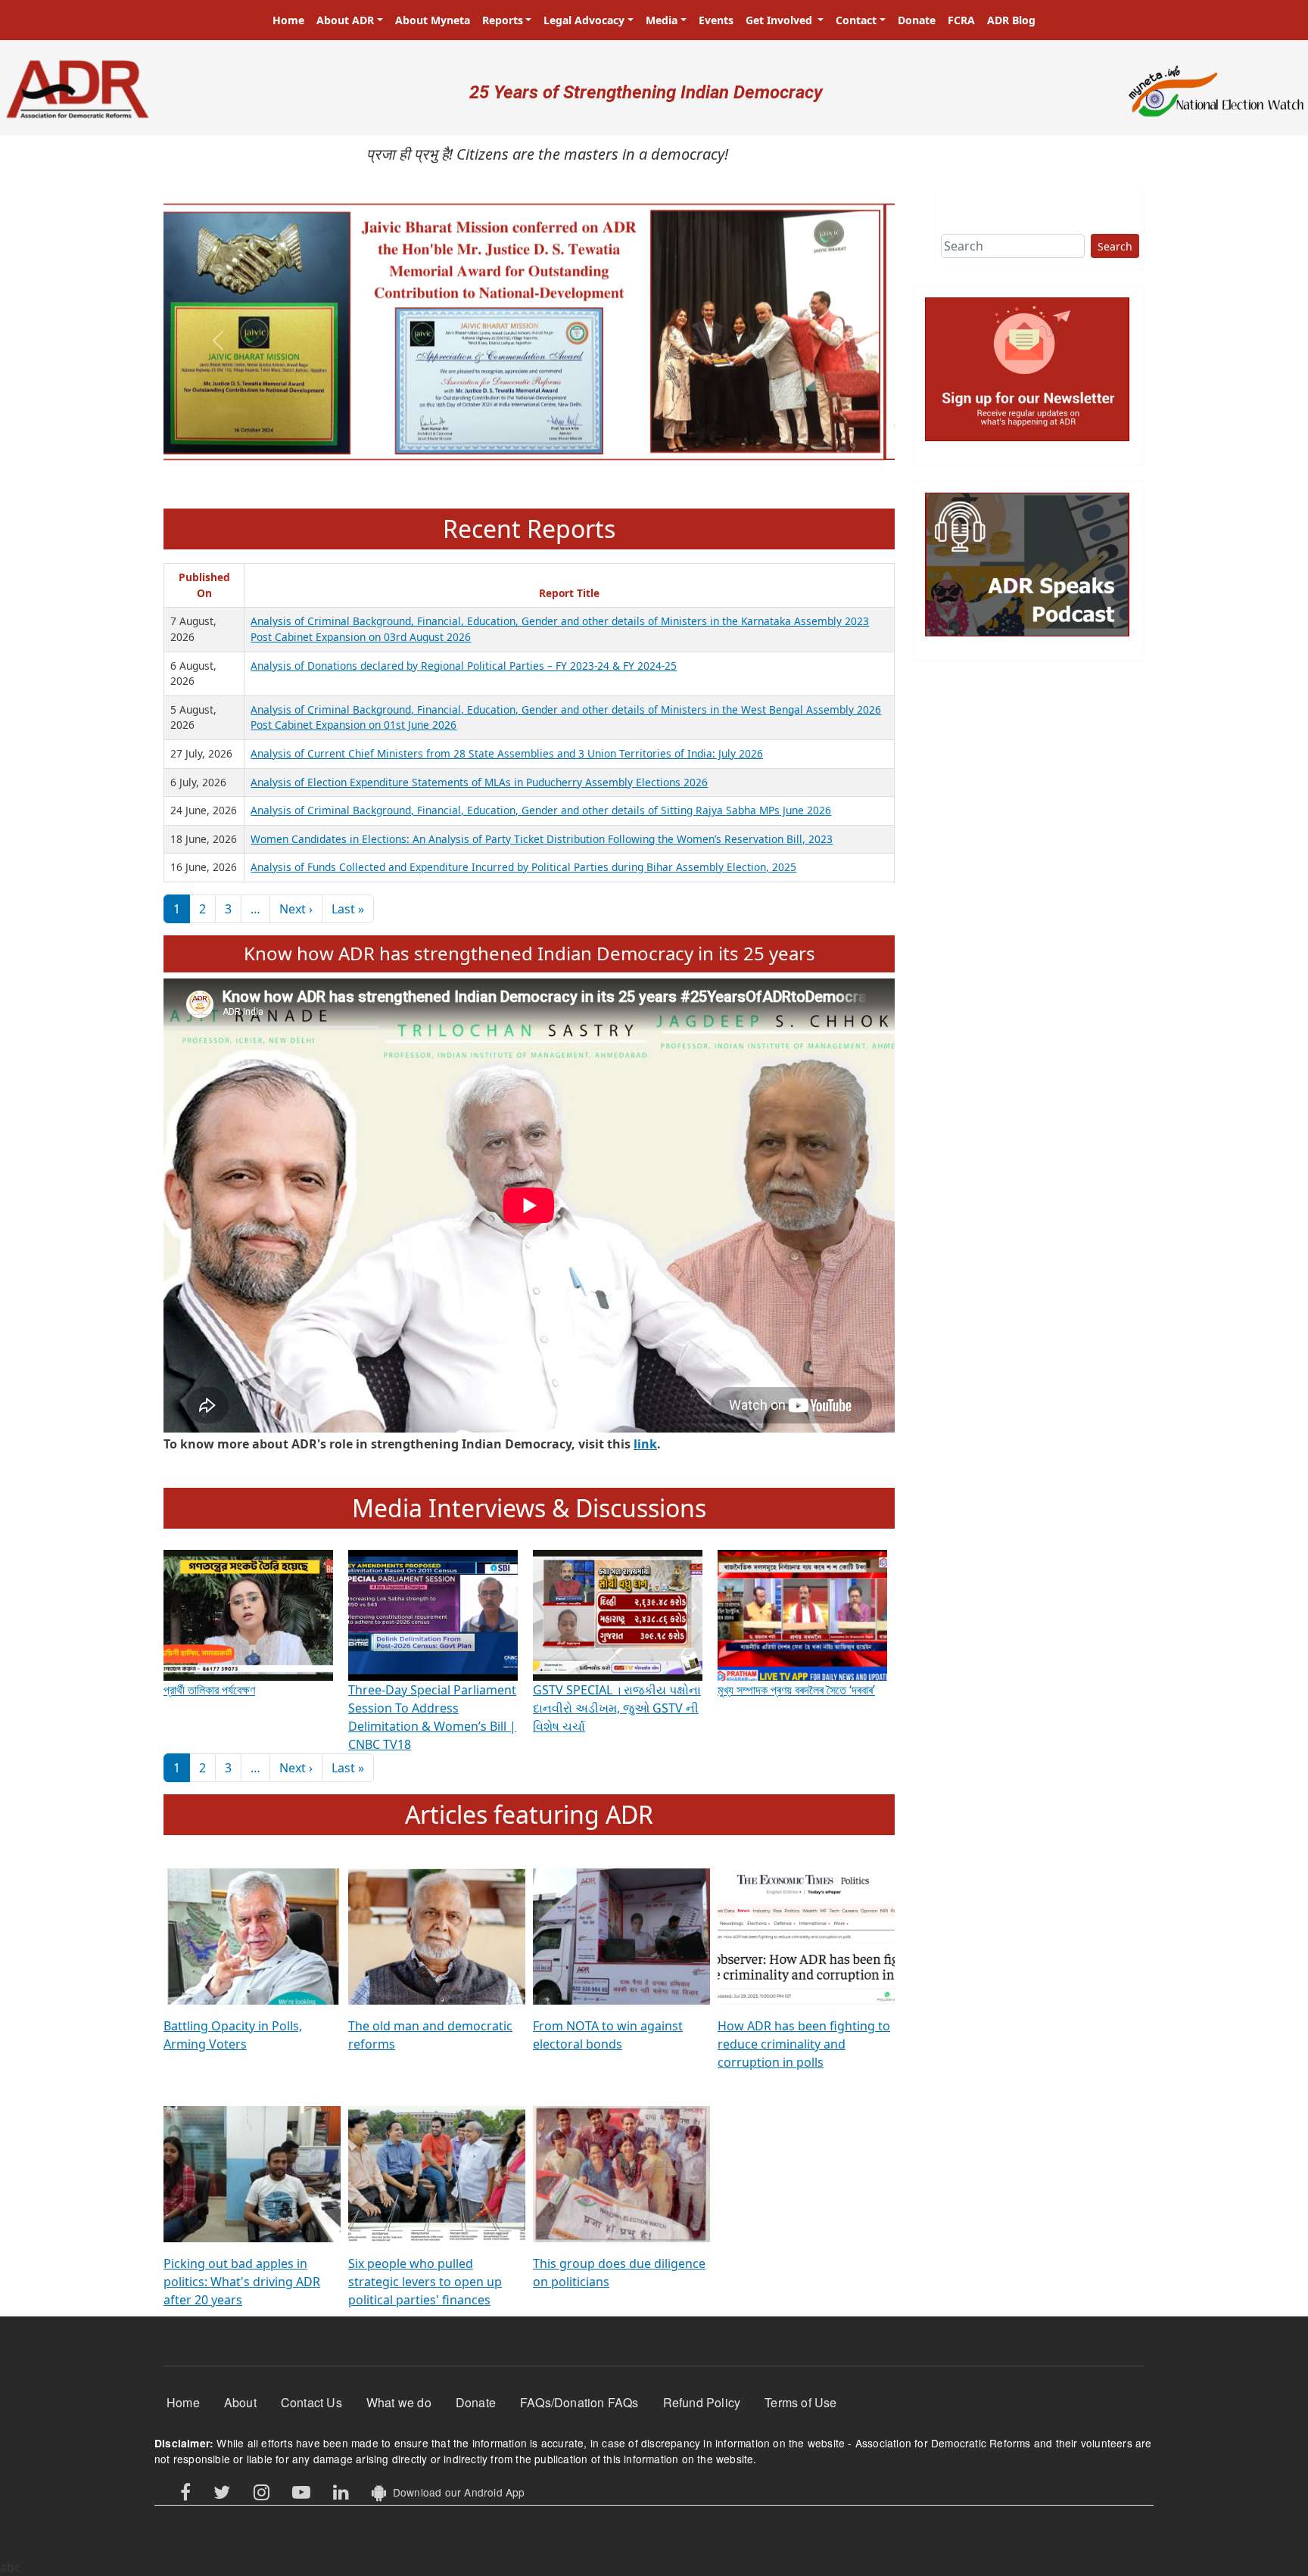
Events (716, 20)
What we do (399, 2402)
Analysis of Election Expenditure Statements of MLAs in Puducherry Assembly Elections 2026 (479, 782)
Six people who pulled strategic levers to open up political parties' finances (425, 2282)
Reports (503, 20)
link (645, 1444)
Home (288, 20)
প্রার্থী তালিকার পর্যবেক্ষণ (209, 1690)
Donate (917, 20)
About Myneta (433, 20)
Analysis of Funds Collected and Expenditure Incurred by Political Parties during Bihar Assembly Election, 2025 (523, 867)
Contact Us (311, 2402)
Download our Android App (455, 2492)
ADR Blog (1011, 20)
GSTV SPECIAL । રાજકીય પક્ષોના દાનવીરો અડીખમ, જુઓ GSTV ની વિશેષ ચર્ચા (617, 1708)
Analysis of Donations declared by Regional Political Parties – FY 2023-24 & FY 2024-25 (464, 666)
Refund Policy (702, 2402)
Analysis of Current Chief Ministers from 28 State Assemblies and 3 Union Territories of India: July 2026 (507, 753)
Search (1115, 246)
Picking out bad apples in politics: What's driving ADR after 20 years (242, 2282)
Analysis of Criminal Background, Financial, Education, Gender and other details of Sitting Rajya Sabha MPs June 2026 (541, 810)
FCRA (961, 20)
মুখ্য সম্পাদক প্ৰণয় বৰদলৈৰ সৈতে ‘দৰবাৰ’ (796, 1690)
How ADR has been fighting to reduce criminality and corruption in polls (804, 2044)
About (240, 2402)
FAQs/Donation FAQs (579, 2402)
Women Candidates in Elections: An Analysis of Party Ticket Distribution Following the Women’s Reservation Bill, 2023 (542, 839)
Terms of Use (800, 2402)
